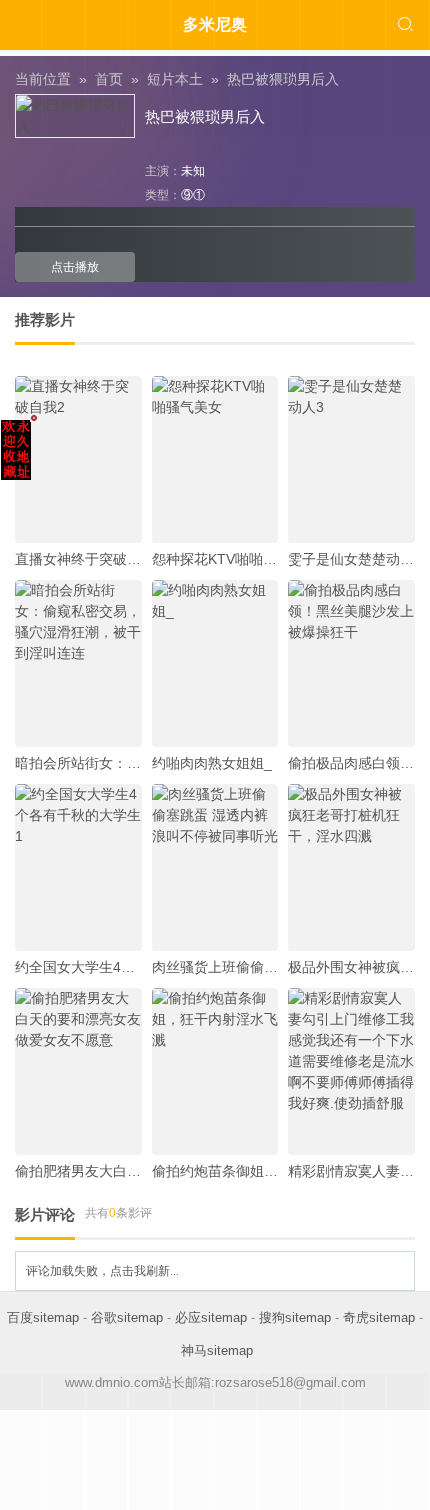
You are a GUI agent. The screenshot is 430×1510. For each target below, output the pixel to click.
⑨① (193, 195)
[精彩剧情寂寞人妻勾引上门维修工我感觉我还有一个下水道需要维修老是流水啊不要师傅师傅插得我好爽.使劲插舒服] (351, 1071)
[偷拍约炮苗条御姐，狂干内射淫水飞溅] (215, 1071)
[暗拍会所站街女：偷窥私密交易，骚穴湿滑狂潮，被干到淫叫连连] (78, 663)
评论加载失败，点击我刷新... (102, 1271)
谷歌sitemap (127, 1317)
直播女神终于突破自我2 (89, 559)
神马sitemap (217, 1350)
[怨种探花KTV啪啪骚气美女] (215, 459)
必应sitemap (211, 1317)
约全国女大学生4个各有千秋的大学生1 (135, 967)
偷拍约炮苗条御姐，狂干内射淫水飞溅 (271, 1171)
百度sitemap (43, 1317)
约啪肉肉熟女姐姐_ (212, 763)
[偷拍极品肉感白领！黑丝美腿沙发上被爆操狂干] (351, 663)
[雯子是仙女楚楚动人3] (351, 459)
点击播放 (75, 267)
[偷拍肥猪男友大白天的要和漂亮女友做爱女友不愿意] (78, 1071)
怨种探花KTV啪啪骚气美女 (235, 559)
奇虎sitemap (379, 1317)
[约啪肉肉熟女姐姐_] (215, 663)
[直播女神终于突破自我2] (78, 459)
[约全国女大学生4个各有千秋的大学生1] (78, 867)
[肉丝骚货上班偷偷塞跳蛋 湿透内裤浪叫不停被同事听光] (215, 867)
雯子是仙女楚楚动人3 (355, 559)
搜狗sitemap (295, 1317)
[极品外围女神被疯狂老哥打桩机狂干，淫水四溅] (351, 867)
